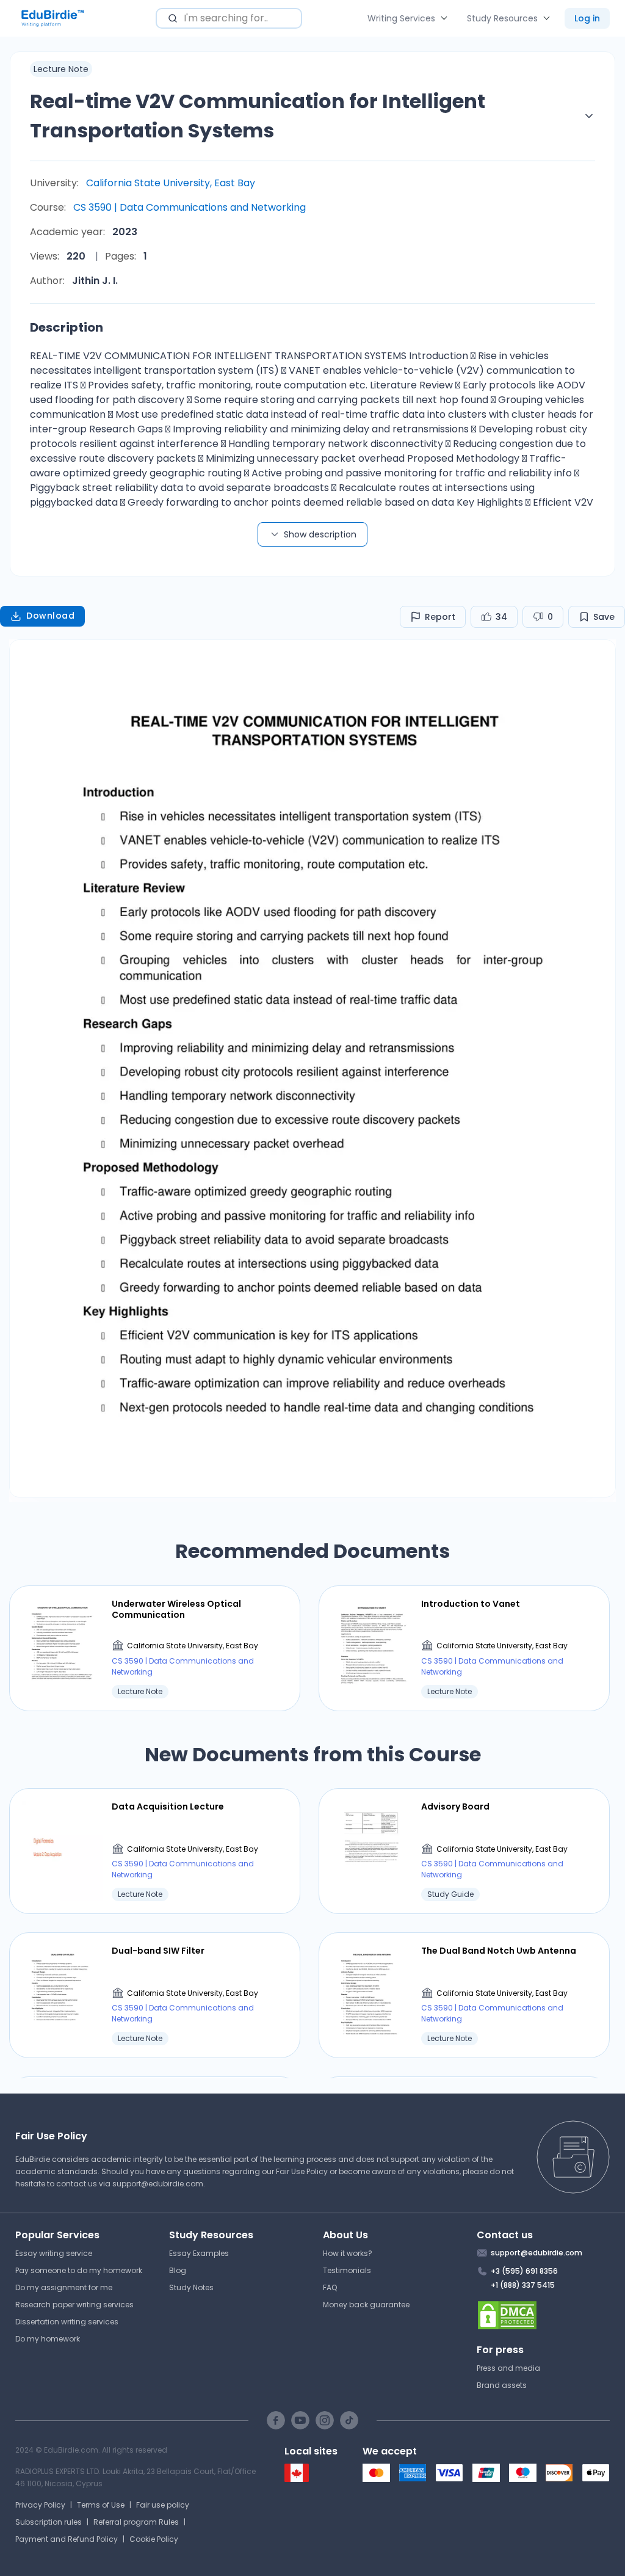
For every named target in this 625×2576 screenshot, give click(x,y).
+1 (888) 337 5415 (523, 2285)
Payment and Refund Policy (67, 2539)
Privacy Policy (40, 2505)
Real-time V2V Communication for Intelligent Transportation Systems (258, 116)
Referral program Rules (136, 2522)
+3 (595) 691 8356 (524, 2271)
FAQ (330, 2287)
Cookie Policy (154, 2539)
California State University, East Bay (171, 183)
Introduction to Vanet (471, 1604)
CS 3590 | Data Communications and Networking (190, 207)
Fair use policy (163, 2505)
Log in (587, 18)
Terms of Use (101, 2505)
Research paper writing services (74, 2305)
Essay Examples (199, 2253)
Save (604, 617)
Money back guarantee (366, 2305)
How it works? (348, 2253)
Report (440, 617)
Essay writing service (54, 2253)
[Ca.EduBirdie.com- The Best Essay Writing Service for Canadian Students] (297, 2479)
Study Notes (191, 2287)
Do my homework (48, 2339)
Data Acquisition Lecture (168, 1806)
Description (67, 327)
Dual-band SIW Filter (158, 1951)
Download (50, 616)
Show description (320, 534)
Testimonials (347, 2270)
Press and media (508, 2368)
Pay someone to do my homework (79, 2270)
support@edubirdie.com (158, 2184)
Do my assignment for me (64, 2287)
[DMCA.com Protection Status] (544, 2315)
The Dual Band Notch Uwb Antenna (499, 1951)
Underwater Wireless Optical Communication (176, 1609)
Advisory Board (455, 1806)
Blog (178, 2270)
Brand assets (502, 2385)
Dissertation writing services (67, 2322)
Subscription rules (49, 2522)
